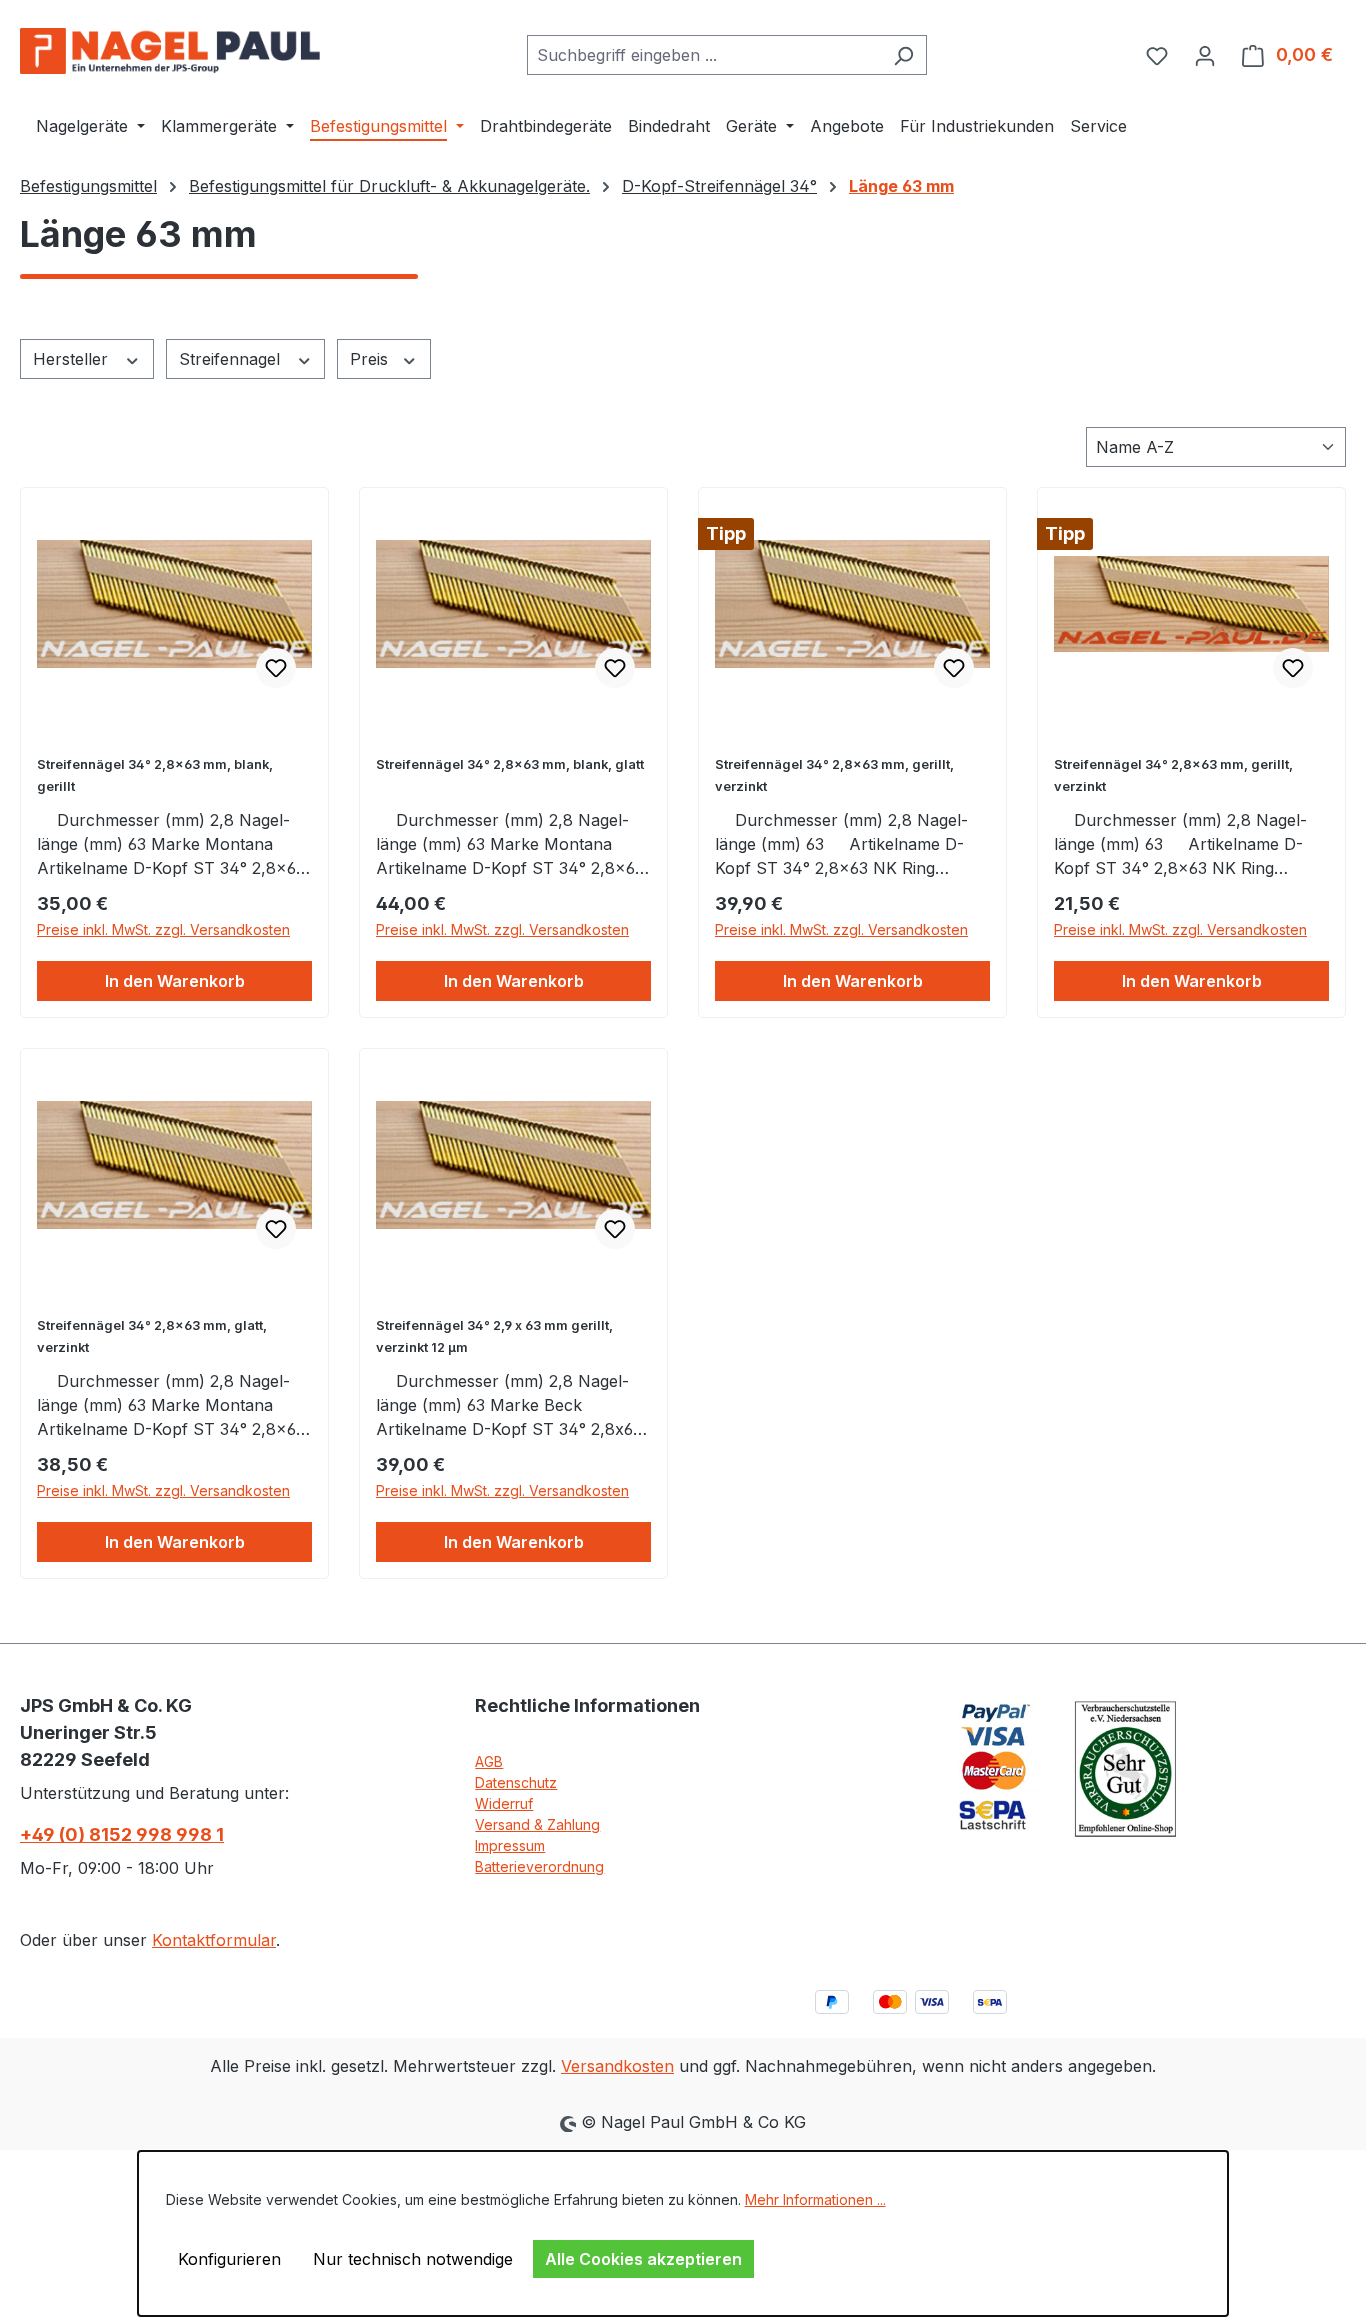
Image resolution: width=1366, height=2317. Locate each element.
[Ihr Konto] (1205, 55)
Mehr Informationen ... (815, 2199)
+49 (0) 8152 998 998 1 (122, 1834)
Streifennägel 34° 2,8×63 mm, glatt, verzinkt (152, 1336)
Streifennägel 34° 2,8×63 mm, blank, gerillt (155, 775)
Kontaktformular (214, 1940)
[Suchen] (903, 55)
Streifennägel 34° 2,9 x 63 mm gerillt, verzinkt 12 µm (494, 1336)
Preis (371, 359)
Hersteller (73, 359)
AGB (489, 1761)
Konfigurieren (229, 2259)
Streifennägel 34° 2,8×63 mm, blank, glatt (510, 764)
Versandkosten (617, 2066)
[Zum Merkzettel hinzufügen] (276, 668)
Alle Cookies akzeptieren (643, 2259)
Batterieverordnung (539, 1866)
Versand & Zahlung (537, 1824)
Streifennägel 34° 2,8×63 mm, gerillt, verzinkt (834, 775)
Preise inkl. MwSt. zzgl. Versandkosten (163, 929)
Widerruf (504, 1803)
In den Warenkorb (175, 981)
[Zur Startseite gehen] (170, 51)
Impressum (510, 1845)
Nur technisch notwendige (413, 2259)
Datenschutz (516, 1782)
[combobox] (704, 55)
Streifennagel (232, 359)
